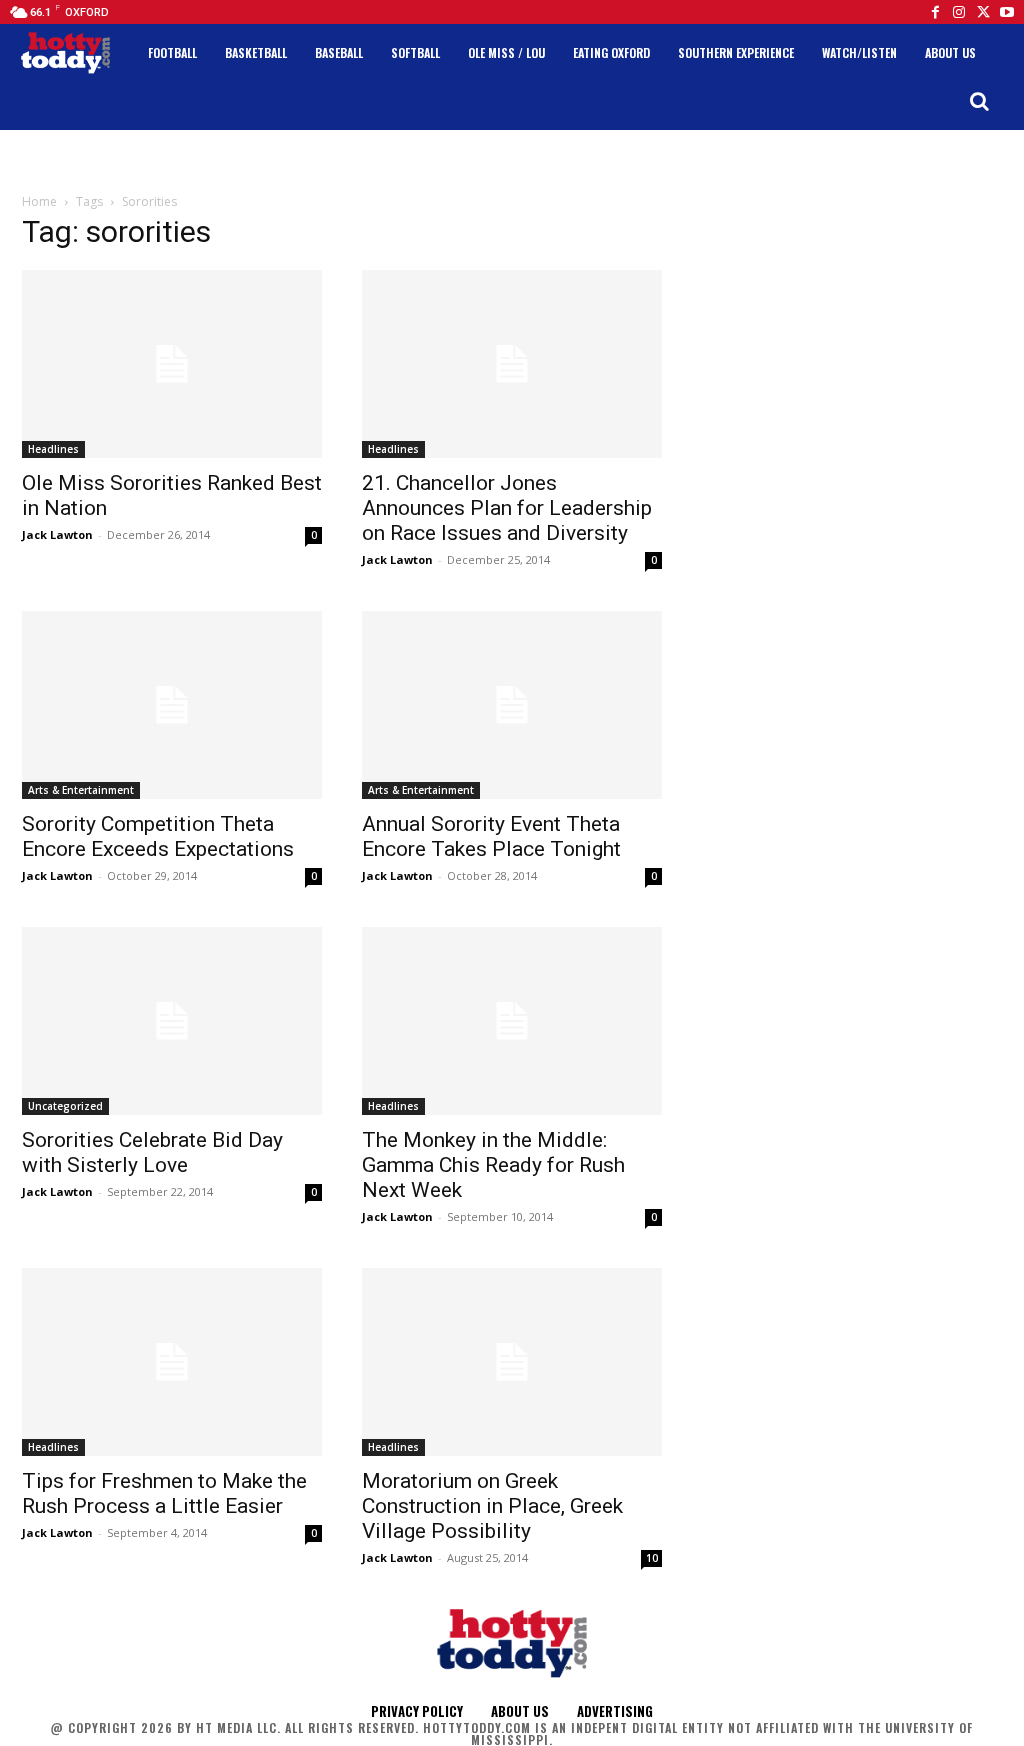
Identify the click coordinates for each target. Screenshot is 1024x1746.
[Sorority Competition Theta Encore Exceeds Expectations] (172, 705)
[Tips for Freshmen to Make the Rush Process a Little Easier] (172, 1362)
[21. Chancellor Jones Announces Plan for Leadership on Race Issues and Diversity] (512, 364)
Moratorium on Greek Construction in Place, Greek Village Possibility (492, 1506)
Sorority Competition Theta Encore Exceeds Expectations (158, 836)
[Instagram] (959, 12)
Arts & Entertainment (81, 790)
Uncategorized (65, 1106)
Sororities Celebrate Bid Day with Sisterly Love (152, 1152)
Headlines (53, 449)
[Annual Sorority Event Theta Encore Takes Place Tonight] (512, 705)
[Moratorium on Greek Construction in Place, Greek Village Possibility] (512, 1362)
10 (652, 1558)
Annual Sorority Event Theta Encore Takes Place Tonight (491, 836)
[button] (979, 101)
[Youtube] (1007, 12)
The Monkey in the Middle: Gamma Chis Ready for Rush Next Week (493, 1165)
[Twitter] (983, 12)
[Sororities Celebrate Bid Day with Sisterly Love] (172, 1021)
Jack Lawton (57, 534)
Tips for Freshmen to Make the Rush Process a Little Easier (164, 1493)
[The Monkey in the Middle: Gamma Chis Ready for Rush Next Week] (512, 1021)
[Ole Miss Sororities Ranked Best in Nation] (172, 364)
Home (39, 201)
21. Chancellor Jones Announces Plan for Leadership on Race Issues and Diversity (507, 508)
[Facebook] (935, 12)
